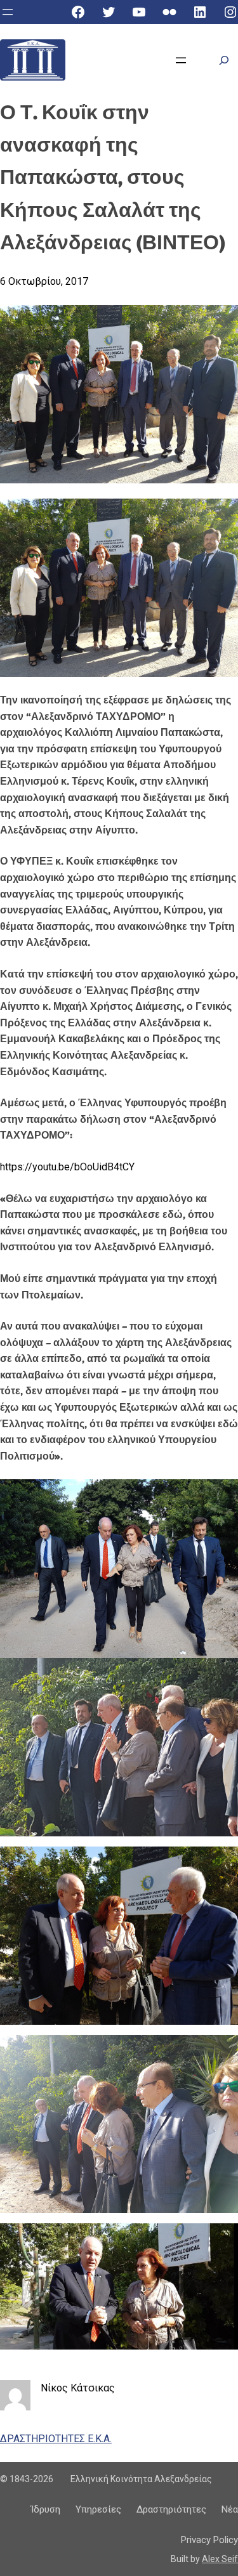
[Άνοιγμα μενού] (8, 12)
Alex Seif (220, 2559)
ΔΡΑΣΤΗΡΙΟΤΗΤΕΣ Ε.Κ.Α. (56, 2439)
